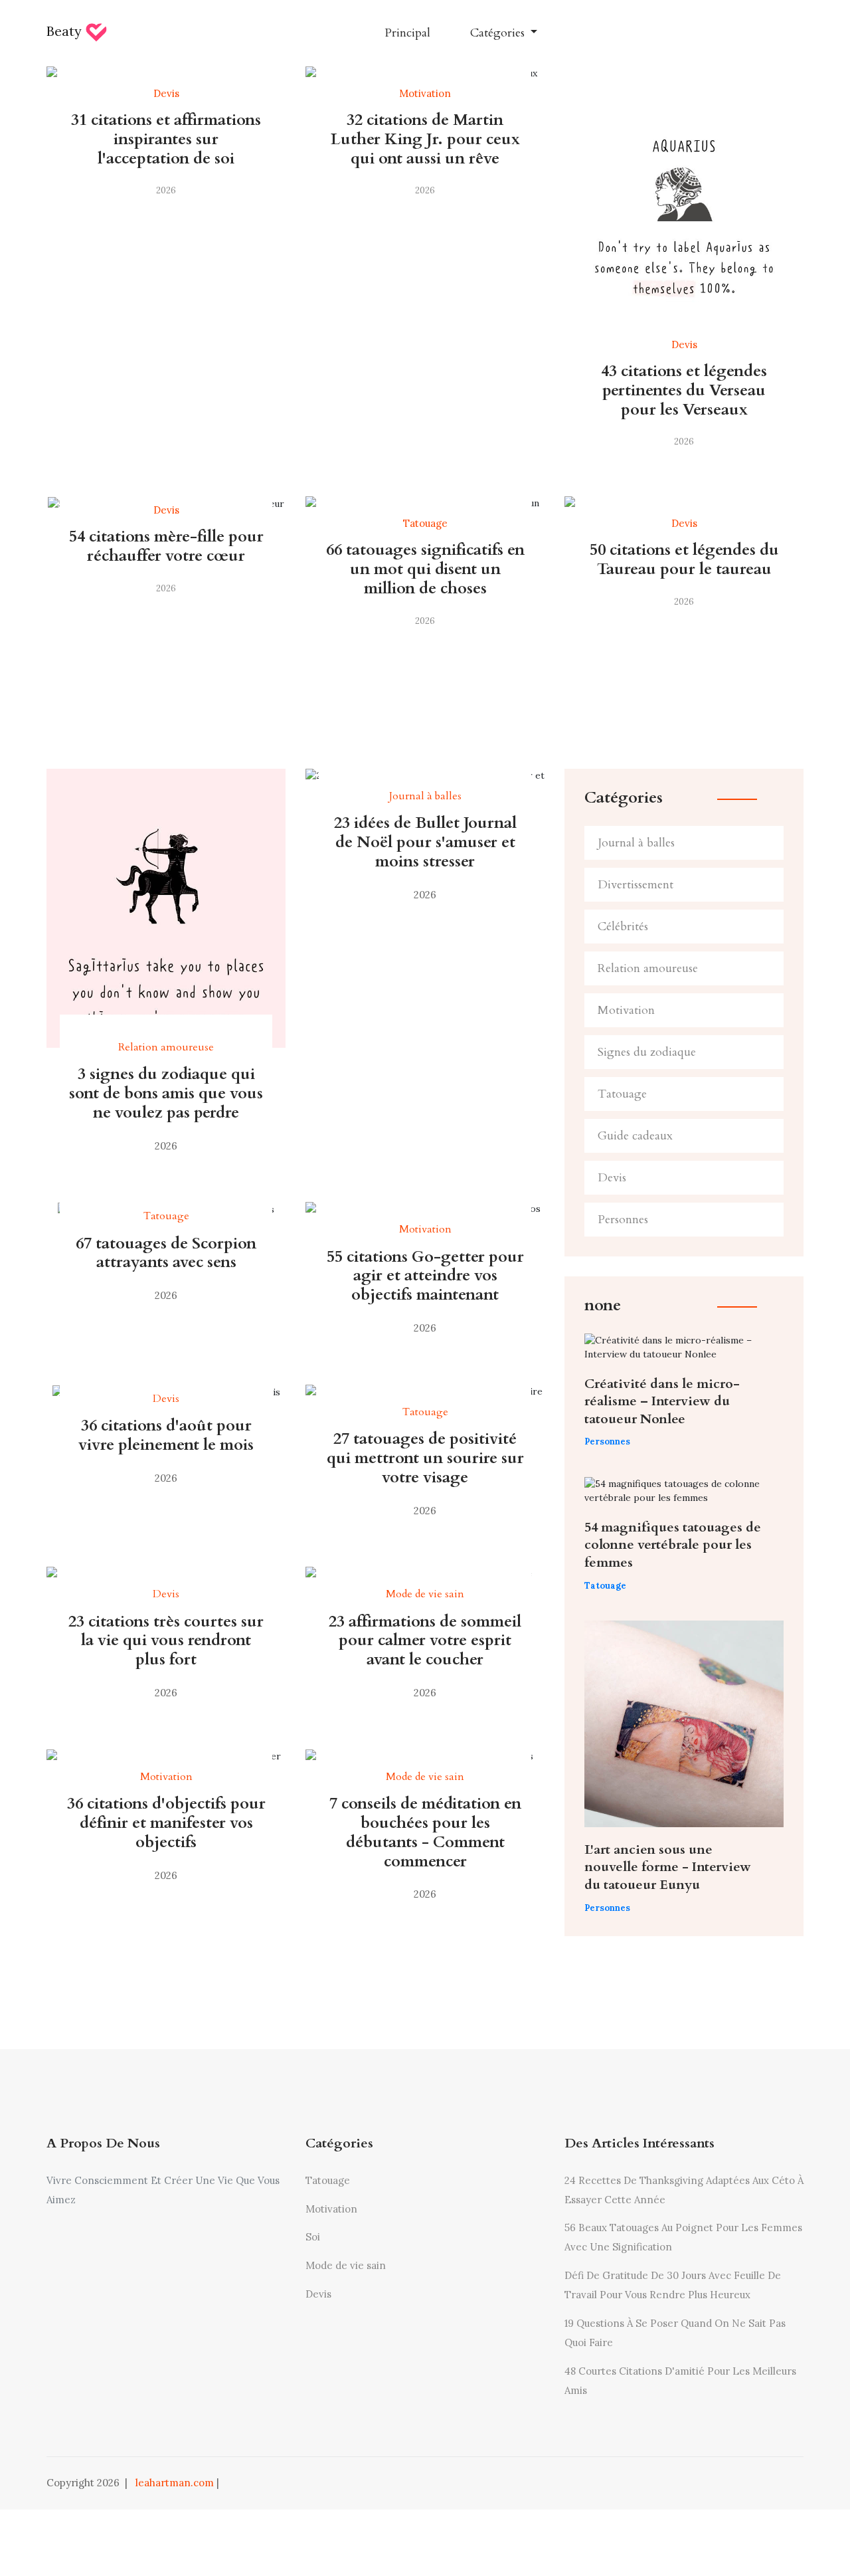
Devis (612, 1178)
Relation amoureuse (648, 968)
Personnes (623, 1220)
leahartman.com (175, 2483)
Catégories (499, 33)
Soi (313, 2237)
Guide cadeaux (635, 1136)
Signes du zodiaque (647, 1052)
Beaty (66, 31)
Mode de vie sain (346, 2265)
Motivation (626, 1010)
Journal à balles (636, 843)
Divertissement (636, 885)
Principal (407, 33)
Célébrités (623, 927)
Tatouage (622, 1094)
